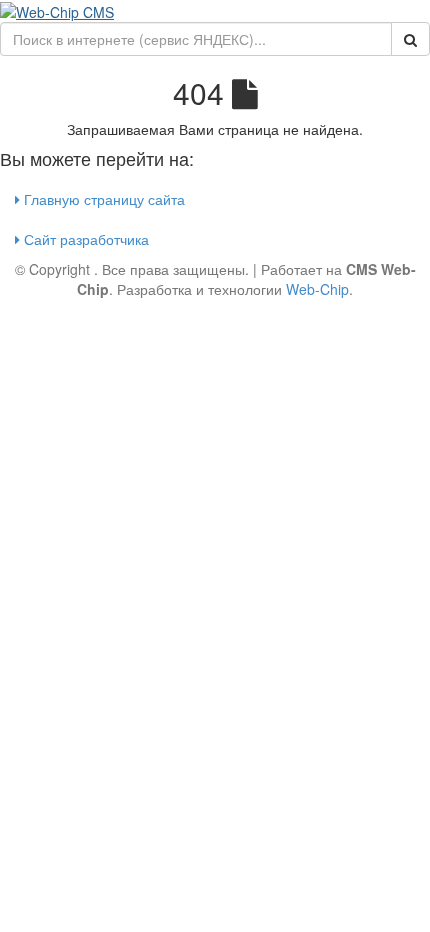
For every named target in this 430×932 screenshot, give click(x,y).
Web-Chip (317, 289)
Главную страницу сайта (102, 199)
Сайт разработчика (84, 239)
